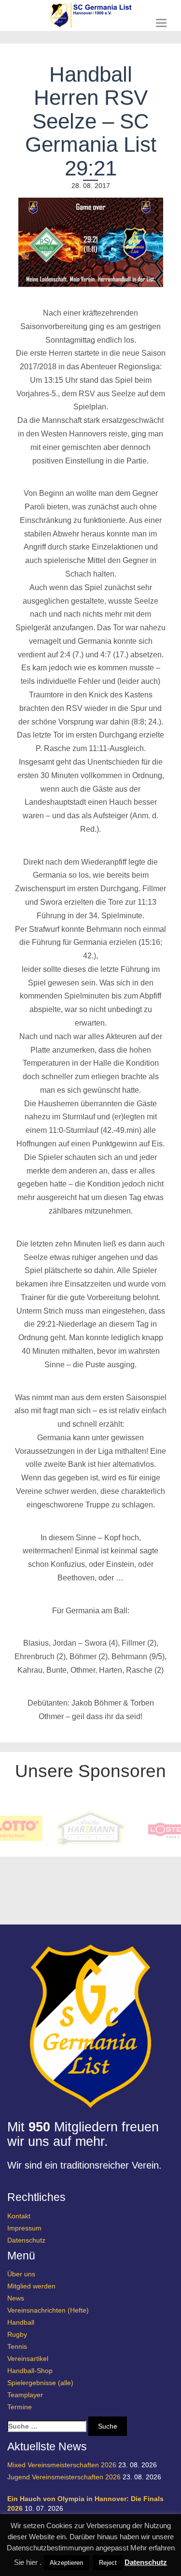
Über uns (21, 2274)
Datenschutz (26, 2240)
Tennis (17, 2346)
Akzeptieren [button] (66, 2563)
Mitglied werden (31, 2286)
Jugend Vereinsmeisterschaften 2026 (64, 2477)
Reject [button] (108, 2563)
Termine (20, 2407)
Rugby (17, 2334)
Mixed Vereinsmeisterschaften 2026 (62, 2465)
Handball (21, 2322)
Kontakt (19, 2216)
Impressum (24, 2228)
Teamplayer (25, 2395)
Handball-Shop (30, 2371)
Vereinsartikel (28, 2359)
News (16, 2298)
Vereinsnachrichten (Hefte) (48, 2310)
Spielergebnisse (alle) (40, 2383)
